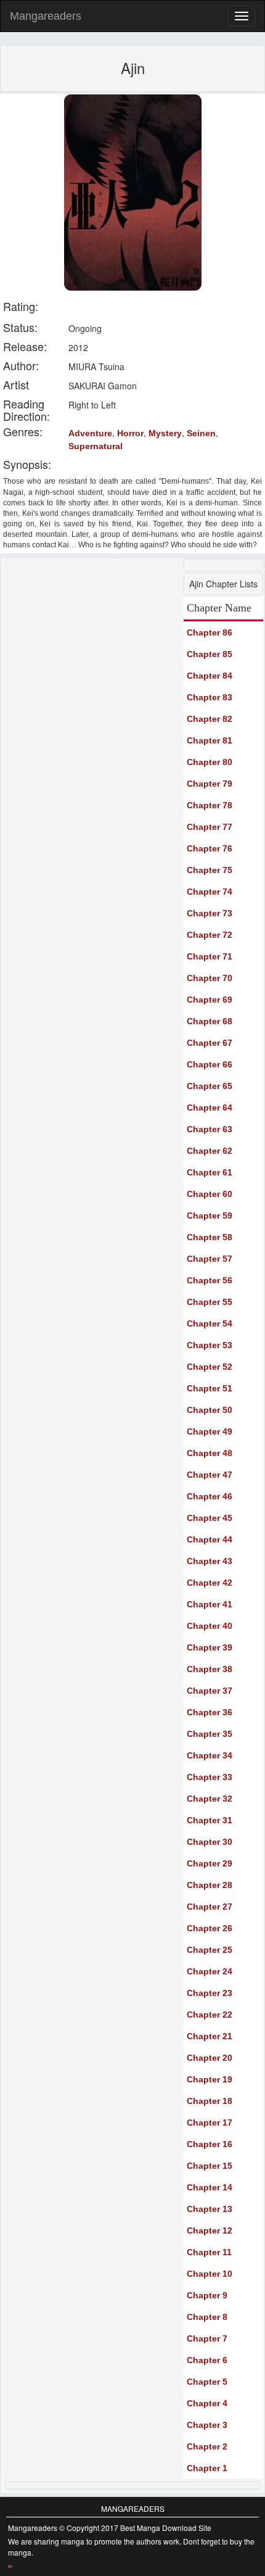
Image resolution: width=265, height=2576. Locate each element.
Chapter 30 (210, 1842)
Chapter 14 (210, 2187)
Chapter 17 (210, 2123)
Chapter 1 (207, 2468)
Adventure (90, 433)
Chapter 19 (210, 2079)
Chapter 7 (207, 2338)
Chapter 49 (210, 1431)
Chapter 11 (209, 2252)
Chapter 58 (210, 1237)
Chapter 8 (207, 2317)
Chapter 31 (210, 1820)
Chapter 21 (210, 2036)
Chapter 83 (210, 697)
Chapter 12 (210, 2230)
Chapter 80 (210, 762)
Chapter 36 (210, 1712)
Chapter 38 (210, 1669)
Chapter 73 (210, 913)
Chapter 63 (210, 1129)
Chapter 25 (210, 1950)
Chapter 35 (210, 1734)
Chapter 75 (210, 870)
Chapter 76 (210, 848)
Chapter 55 (210, 1302)
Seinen (201, 433)
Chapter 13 (210, 2209)
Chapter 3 (207, 2425)
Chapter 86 (210, 632)
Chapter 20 (210, 2058)
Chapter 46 (210, 1496)
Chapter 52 (210, 1367)
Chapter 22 (210, 2015)
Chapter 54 (210, 1323)
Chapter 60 (210, 1194)
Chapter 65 (210, 1086)
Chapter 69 (210, 1000)
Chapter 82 (210, 719)
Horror (130, 433)
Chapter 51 (210, 1388)
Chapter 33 (210, 1777)
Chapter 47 (210, 1475)
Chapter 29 (210, 1863)
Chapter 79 (210, 784)
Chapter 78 (210, 805)
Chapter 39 (210, 1647)
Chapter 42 (210, 1583)
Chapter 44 (210, 1539)
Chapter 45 (210, 1518)
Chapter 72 (210, 935)
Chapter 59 (210, 1216)
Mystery (165, 433)
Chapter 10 (210, 2274)
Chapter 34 (210, 1755)
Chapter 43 (210, 1561)
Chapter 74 (210, 892)
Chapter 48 (210, 1453)
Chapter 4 (207, 2403)
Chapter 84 (210, 676)
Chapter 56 (210, 1280)
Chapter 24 (210, 1971)
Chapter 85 (210, 654)
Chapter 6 (207, 2360)
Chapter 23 (210, 1993)
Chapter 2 (207, 2446)
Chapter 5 (207, 2382)
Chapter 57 (210, 1259)
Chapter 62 (210, 1151)
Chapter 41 (210, 1604)
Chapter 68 (210, 1021)
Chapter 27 (210, 1907)
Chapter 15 (210, 2166)
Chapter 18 (210, 2101)
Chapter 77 (210, 827)
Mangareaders (46, 16)
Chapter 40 (210, 1626)
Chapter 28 (210, 1885)
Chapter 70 (210, 978)
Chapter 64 (210, 1108)
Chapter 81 (210, 740)
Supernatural (96, 446)
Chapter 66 (210, 1064)
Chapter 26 (210, 1928)
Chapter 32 (210, 1799)
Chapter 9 (207, 2295)
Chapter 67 (210, 1043)
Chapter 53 (210, 1345)
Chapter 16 (210, 2144)
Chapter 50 (210, 1410)
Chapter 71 (210, 956)
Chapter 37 (210, 1691)
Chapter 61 (210, 1172)
